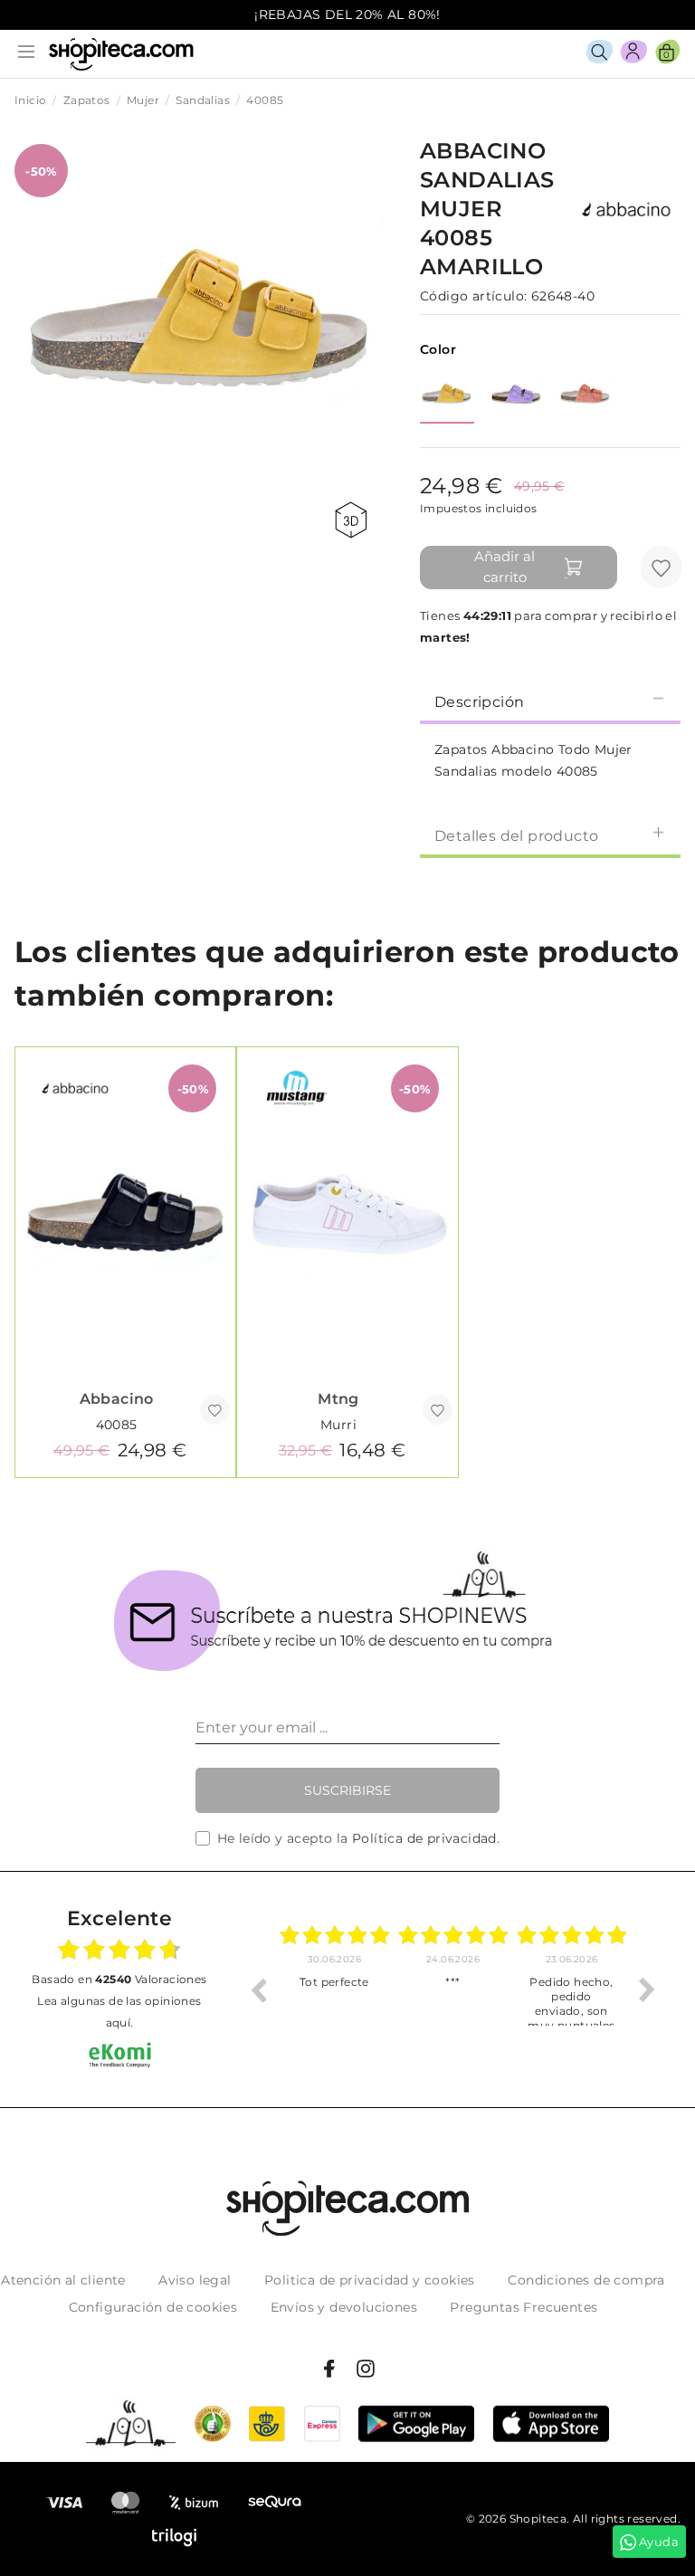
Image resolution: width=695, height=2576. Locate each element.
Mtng (338, 1399)
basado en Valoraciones (119, 1979)
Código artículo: (473, 296)
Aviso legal (195, 2280)
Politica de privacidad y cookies (370, 2280)
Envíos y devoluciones (344, 2307)
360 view (354, 520)
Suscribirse (347, 1790)
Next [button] (647, 1989)
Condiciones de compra (586, 2280)
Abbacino (117, 1399)
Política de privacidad (424, 1838)
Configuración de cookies (153, 2307)
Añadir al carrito (505, 567)
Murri (338, 1425)
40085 (117, 1425)
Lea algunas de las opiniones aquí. (119, 2012)
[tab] (550, 701)
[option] (334, 1989)
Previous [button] (258, 1989)
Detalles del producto (516, 836)
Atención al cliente (63, 2280)
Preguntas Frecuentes (524, 2307)
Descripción (479, 702)
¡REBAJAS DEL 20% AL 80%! (347, 14)
